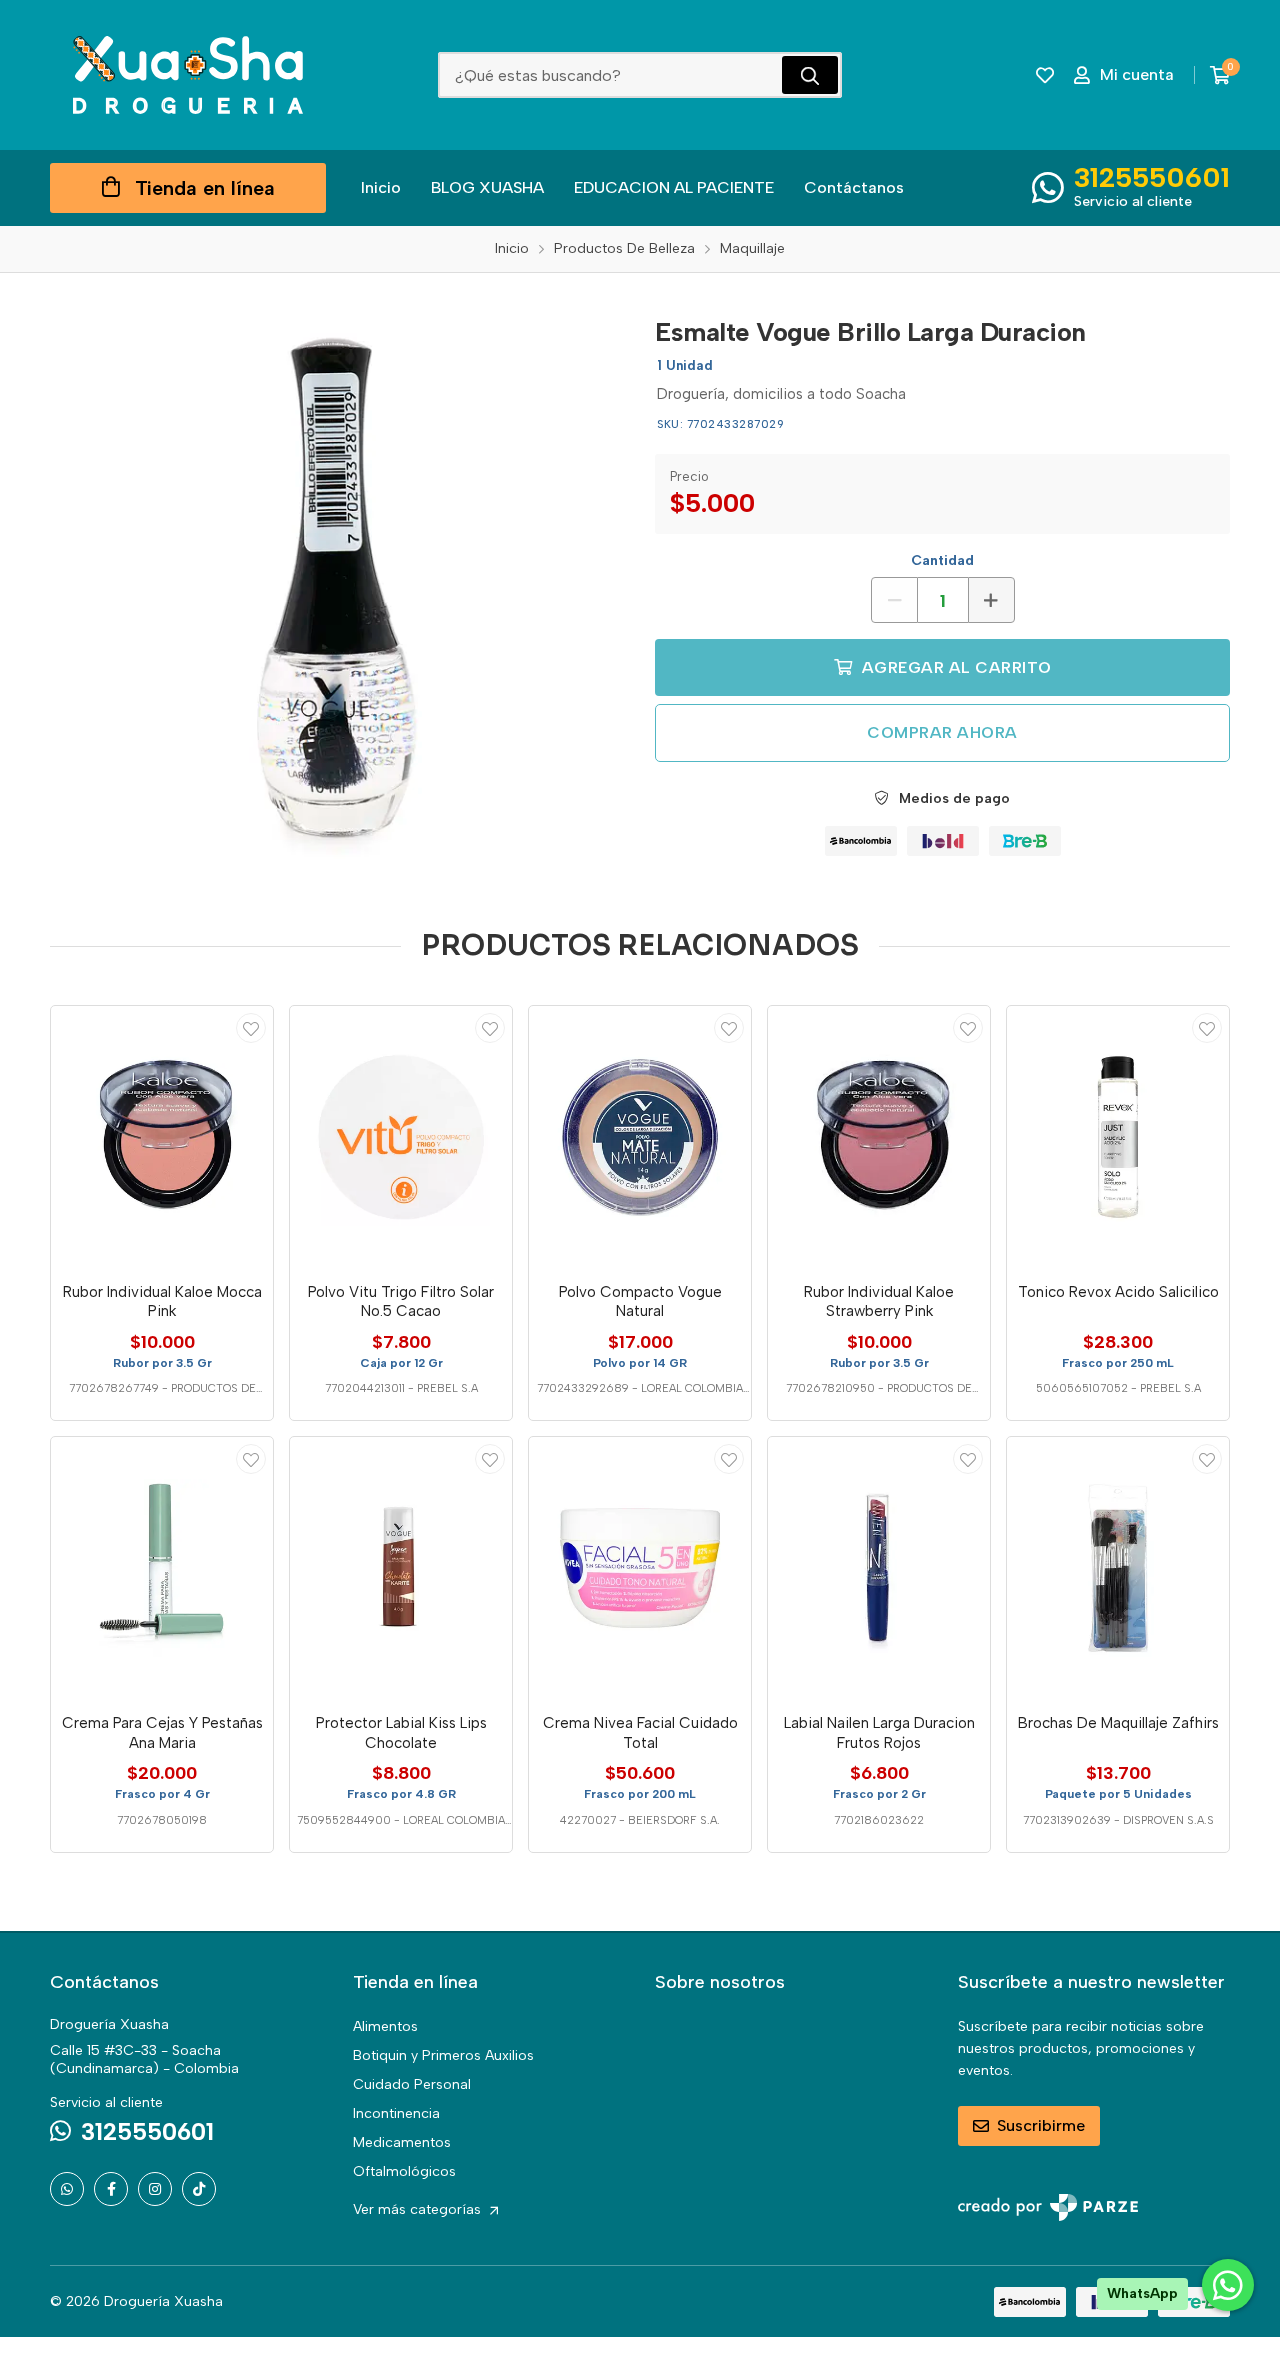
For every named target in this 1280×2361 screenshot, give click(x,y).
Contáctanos (854, 187)
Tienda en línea (205, 188)
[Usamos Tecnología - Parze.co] (1048, 2207)
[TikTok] (199, 2189)
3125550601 (1152, 177)
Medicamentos (402, 2142)
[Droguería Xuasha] (188, 75)
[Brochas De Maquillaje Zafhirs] (1118, 1568)
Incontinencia (396, 2113)
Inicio (381, 187)
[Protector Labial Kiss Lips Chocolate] (401, 1568)
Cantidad (942, 560)
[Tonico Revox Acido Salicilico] (1118, 1137)
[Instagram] (155, 2189)
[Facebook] (111, 2189)
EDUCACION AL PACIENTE (674, 187)
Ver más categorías (419, 2209)
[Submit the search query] (810, 75)
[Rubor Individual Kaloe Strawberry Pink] (879, 1137)
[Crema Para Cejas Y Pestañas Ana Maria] (162, 1568)
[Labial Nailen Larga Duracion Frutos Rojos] (879, 1568)
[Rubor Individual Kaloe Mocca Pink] (162, 1137)
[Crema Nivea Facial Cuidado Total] (640, 1568)
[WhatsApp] (67, 2189)
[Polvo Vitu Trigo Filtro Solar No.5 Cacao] (401, 1137)
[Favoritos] (1045, 75)
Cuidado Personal (412, 2084)
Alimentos (385, 2026)
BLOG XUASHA (487, 187)
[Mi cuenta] (251, 1028)
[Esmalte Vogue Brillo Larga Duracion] (337, 590)
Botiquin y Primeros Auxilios (443, 2055)
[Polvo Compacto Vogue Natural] (640, 1137)
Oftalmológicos (404, 2171)
